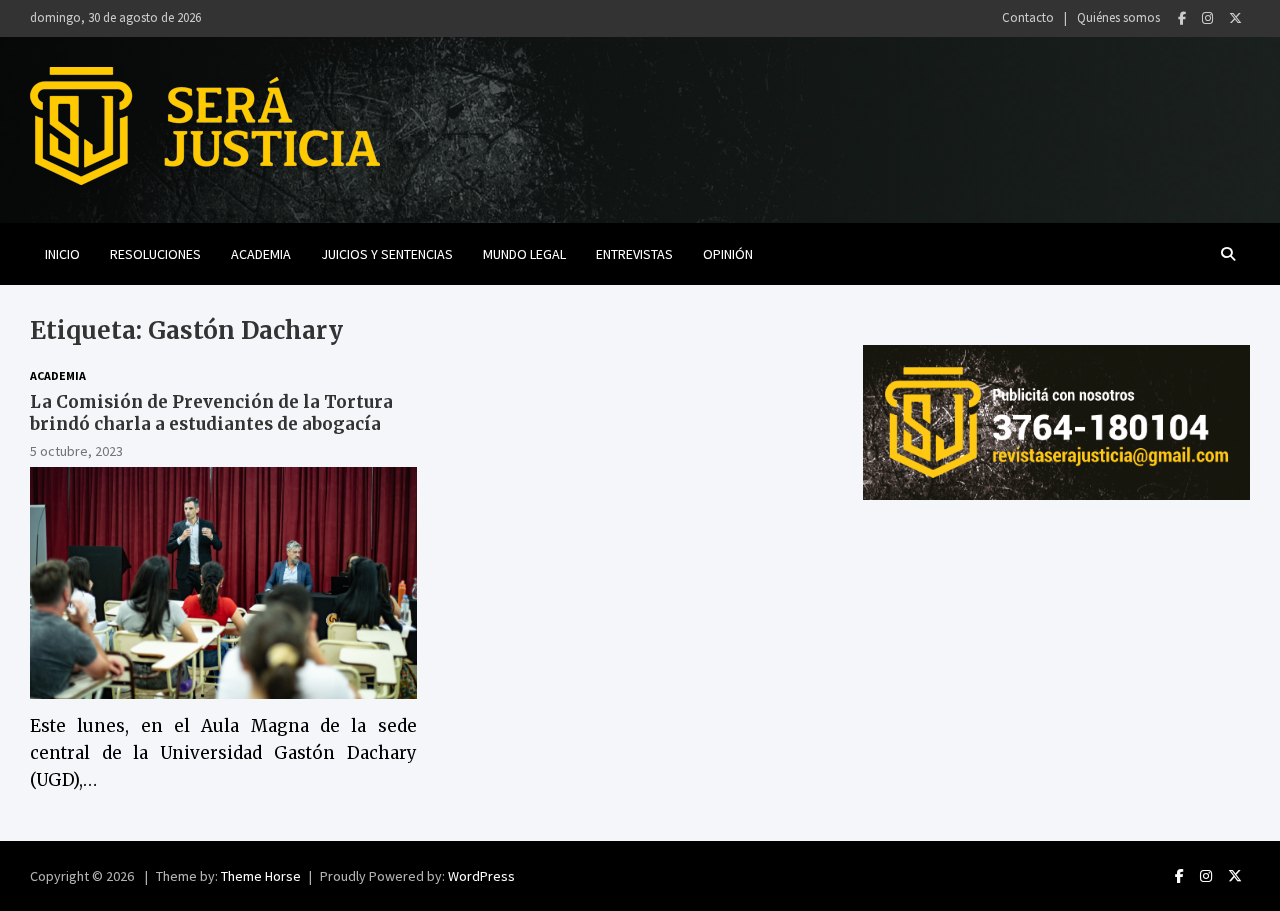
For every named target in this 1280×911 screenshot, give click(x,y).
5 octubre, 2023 (76, 451)
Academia (261, 254)
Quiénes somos (1118, 17)
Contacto (1028, 17)
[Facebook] (1182, 18)
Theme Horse (261, 876)
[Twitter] (1235, 18)
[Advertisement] (1056, 660)
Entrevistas (634, 254)
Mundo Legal (524, 254)
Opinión (728, 254)
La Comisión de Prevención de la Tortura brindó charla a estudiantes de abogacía (211, 413)
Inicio (62, 254)
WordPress (481, 876)
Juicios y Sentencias (387, 254)
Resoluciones (155, 254)
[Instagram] (1207, 18)
